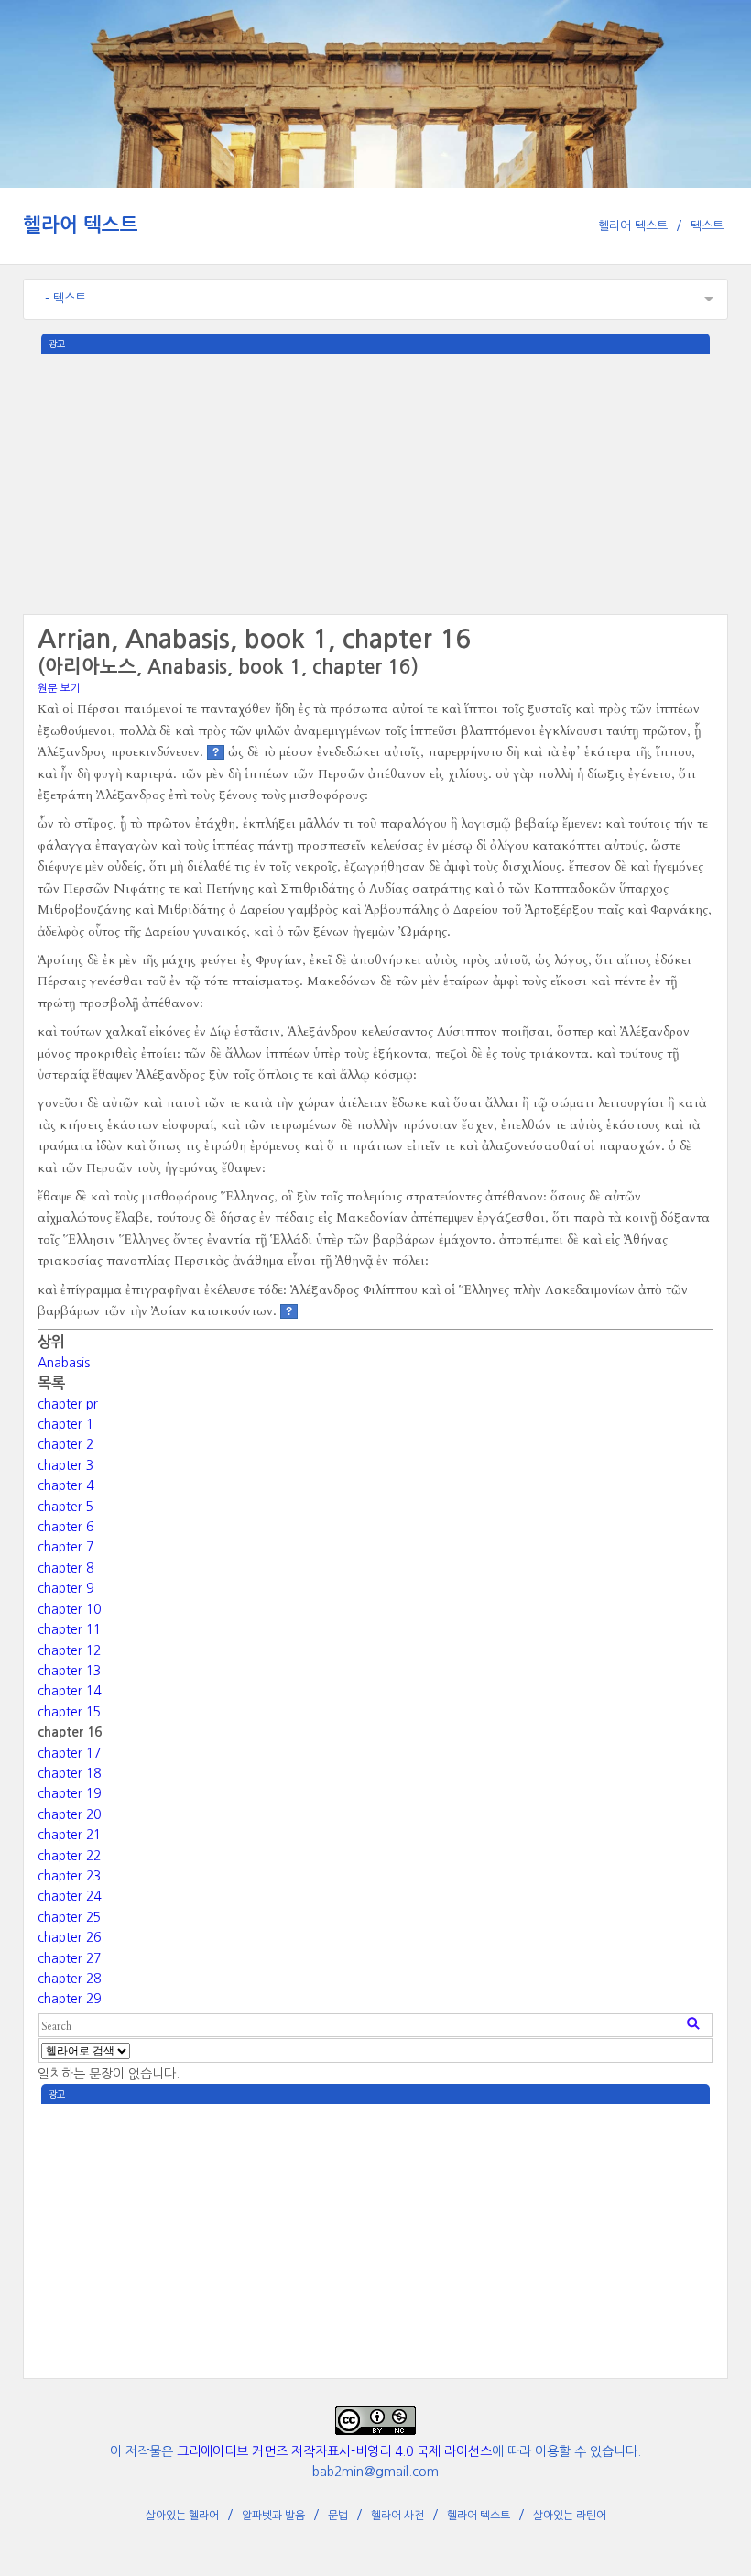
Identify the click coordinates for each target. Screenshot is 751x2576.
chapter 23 (69, 1876)
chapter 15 (69, 1712)
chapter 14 (69, 1691)
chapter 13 (69, 1671)
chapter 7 (65, 1547)
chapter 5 (65, 1507)
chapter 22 (69, 1856)
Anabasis (64, 1363)
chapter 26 (69, 1937)
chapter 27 (69, 1958)
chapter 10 (69, 1609)
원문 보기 (59, 688)
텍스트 (707, 226)
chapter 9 (65, 1588)
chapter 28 (69, 1979)
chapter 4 (65, 1485)
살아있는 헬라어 (182, 2516)
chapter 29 (69, 1999)
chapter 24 (69, 1896)
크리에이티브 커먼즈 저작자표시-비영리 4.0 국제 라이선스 (334, 2451)
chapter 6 (65, 1527)
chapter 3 (65, 1465)
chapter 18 (69, 1773)
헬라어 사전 (397, 2516)
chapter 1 (65, 1424)
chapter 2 (65, 1444)
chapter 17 (69, 1753)
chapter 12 (69, 1650)
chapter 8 (65, 1568)
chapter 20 (69, 1814)
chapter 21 (69, 1835)
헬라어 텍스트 (81, 225)
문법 (338, 2516)
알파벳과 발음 (273, 2516)
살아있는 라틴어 (570, 2516)
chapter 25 (69, 1917)
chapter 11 (69, 1629)
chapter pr (68, 1404)
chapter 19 (69, 1793)
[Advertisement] (375, 482)
